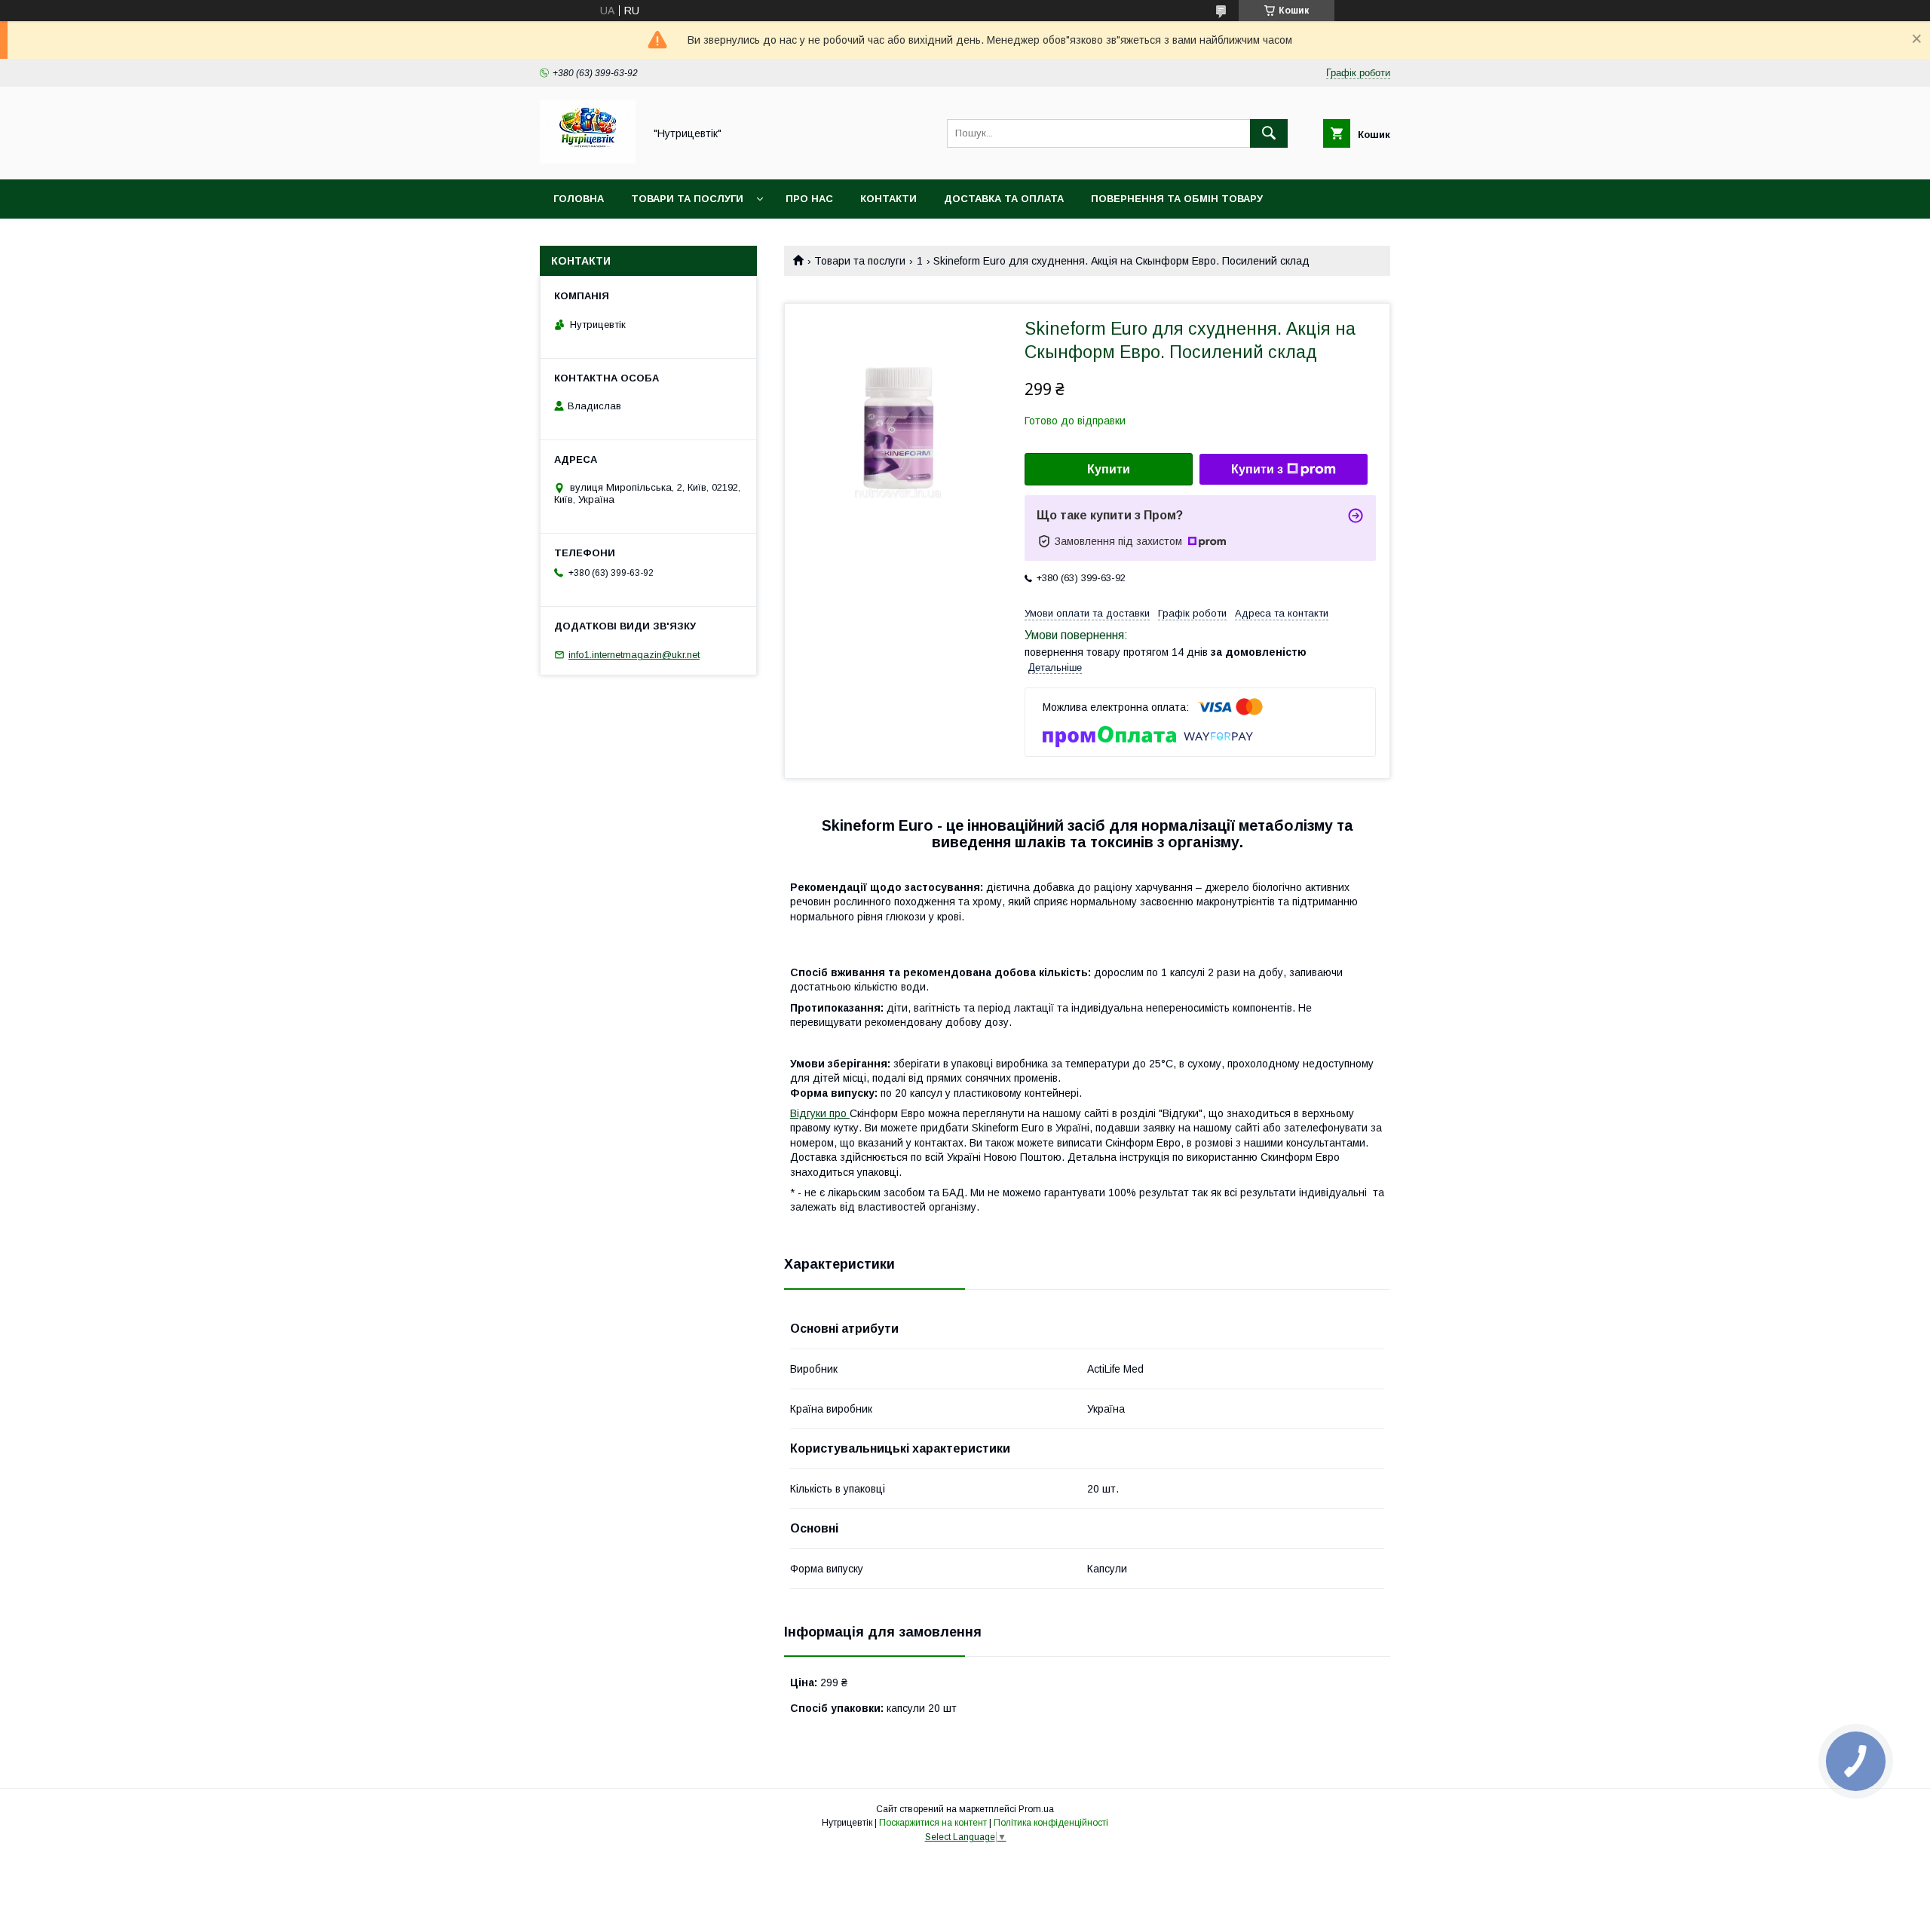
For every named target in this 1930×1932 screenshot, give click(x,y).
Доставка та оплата (1004, 199)
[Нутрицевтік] (588, 160)
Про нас (809, 199)
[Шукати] (1269, 133)
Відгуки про (820, 1113)
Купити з (1257, 469)
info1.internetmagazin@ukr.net (634, 655)
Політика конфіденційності (1051, 1823)
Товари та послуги (687, 199)
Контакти (888, 199)
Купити (1109, 469)
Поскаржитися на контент (933, 1823)
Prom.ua (1036, 1809)
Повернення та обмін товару (1177, 199)
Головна (579, 199)
